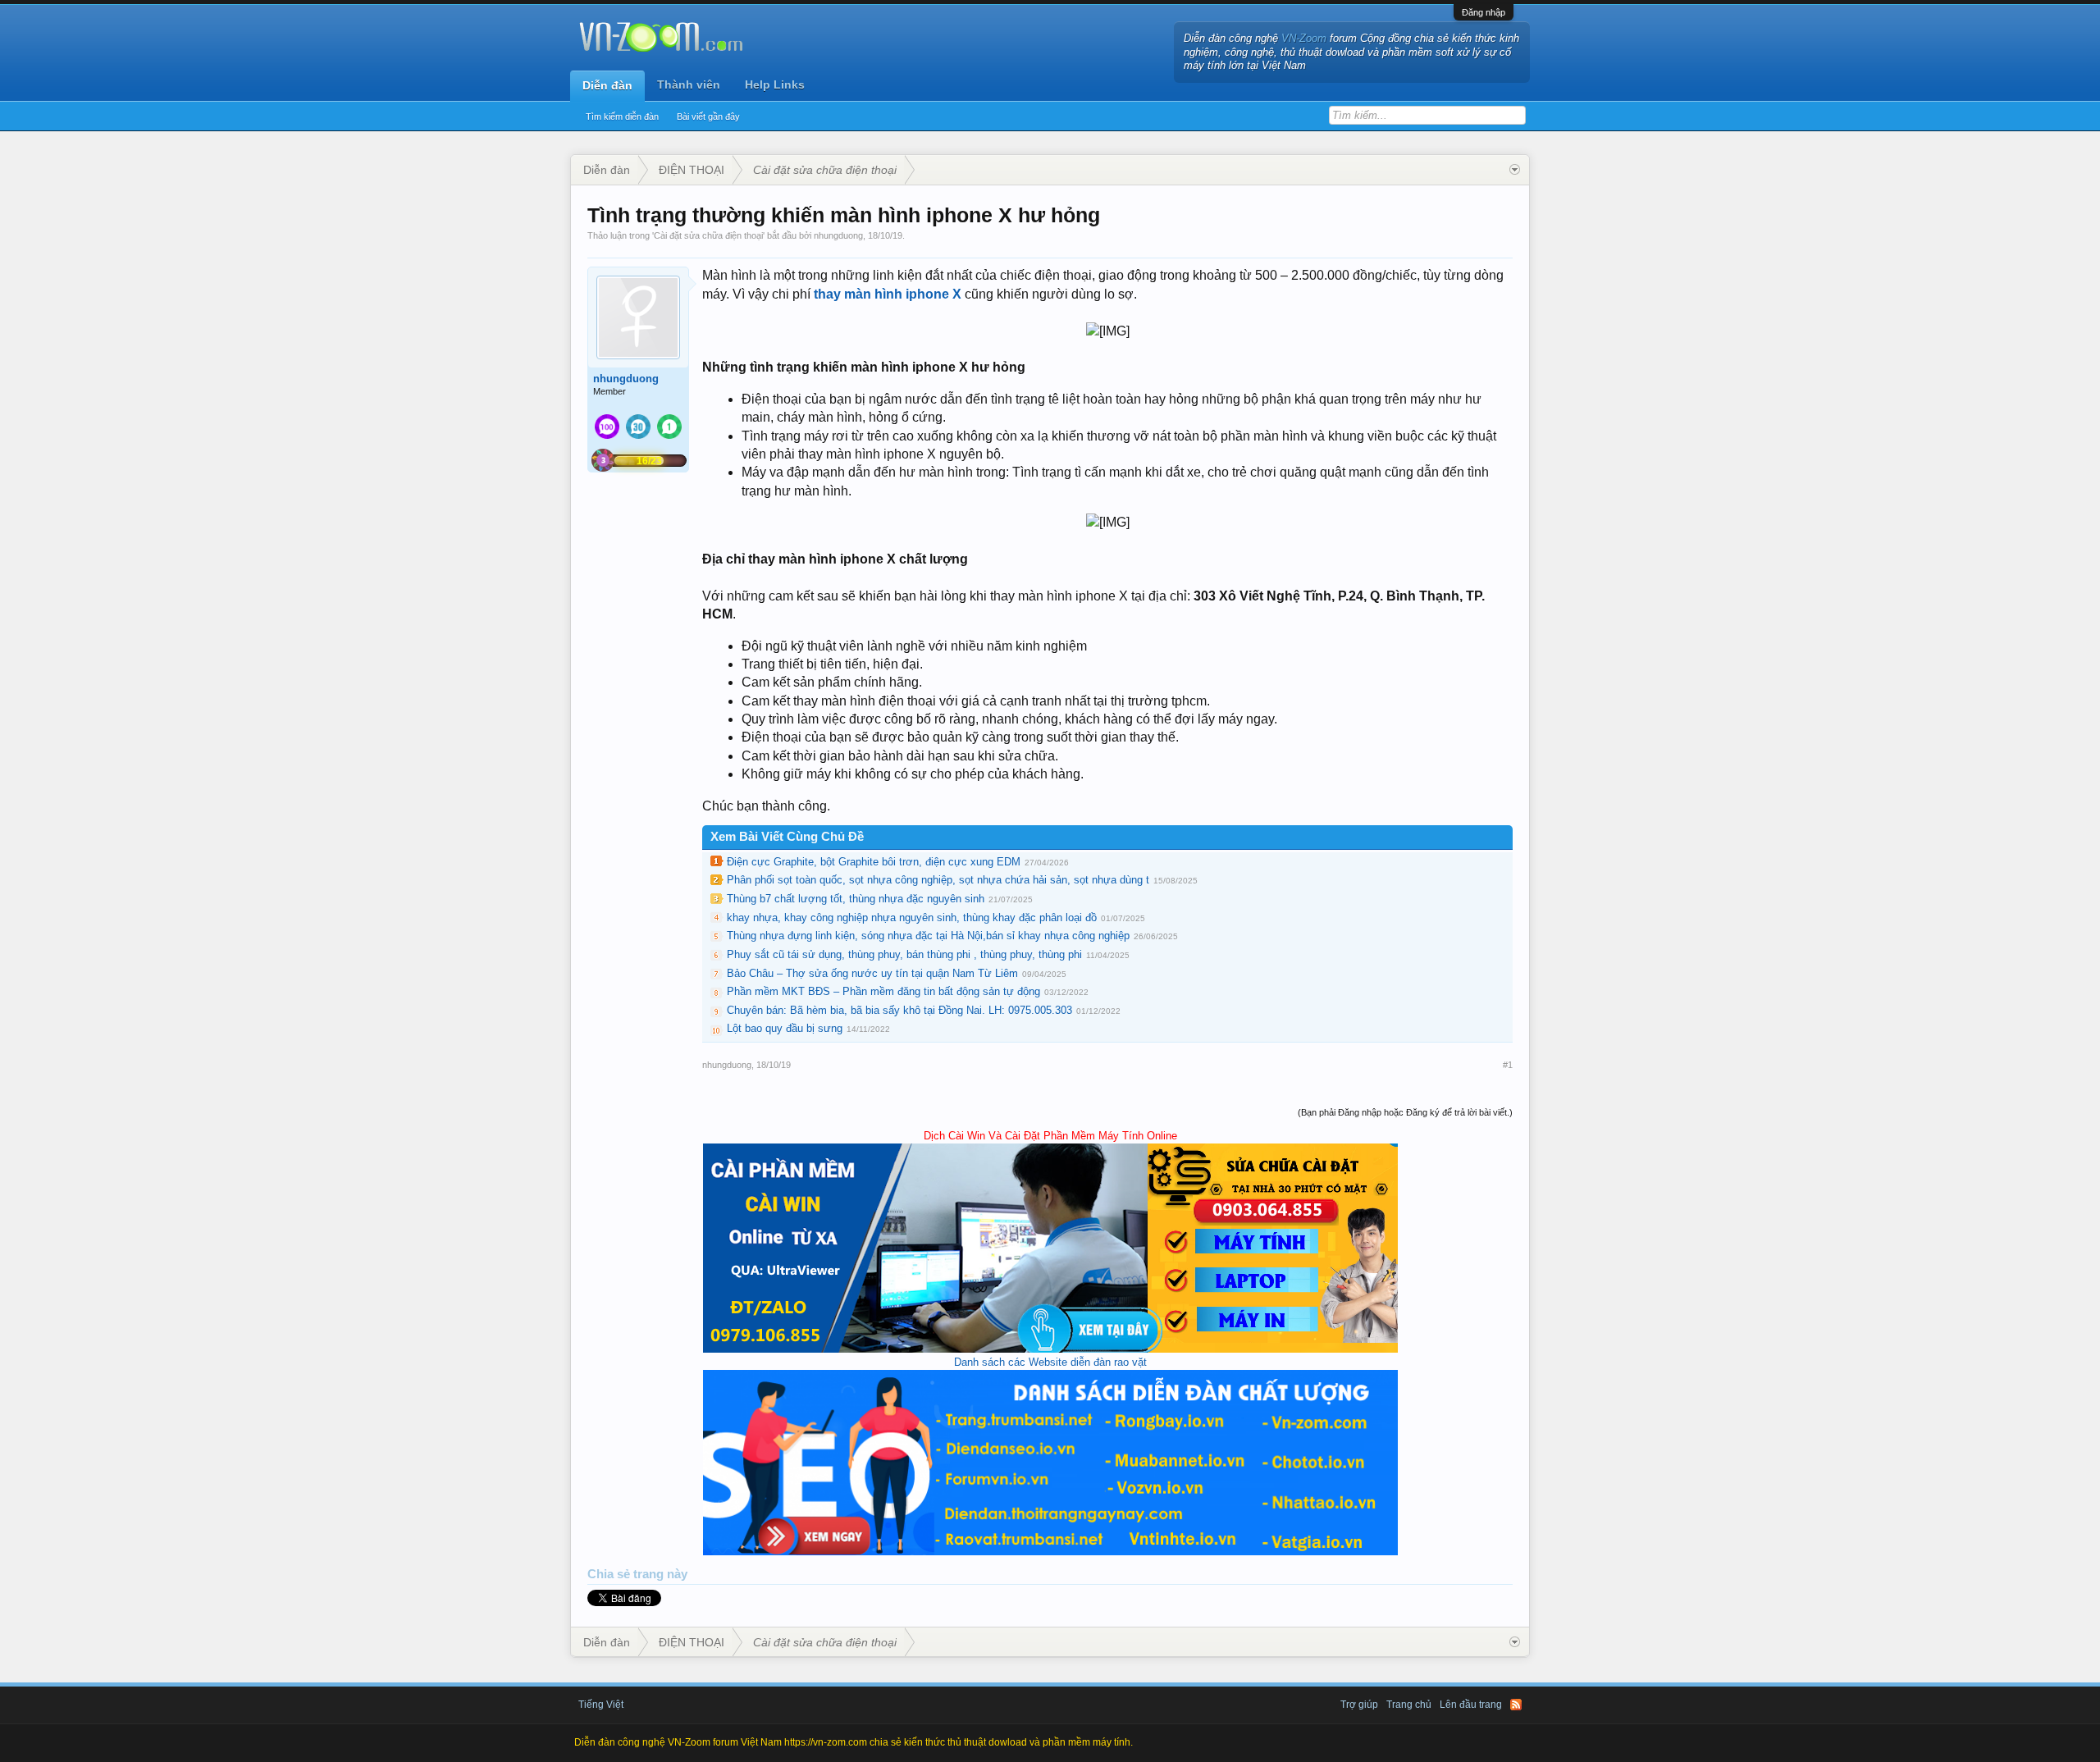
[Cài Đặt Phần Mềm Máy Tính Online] (1050, 1349)
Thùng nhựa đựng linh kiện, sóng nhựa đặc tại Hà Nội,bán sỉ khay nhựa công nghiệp (928, 936)
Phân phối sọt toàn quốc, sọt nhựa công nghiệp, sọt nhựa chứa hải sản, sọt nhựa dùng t (938, 880)
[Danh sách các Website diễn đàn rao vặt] (1050, 1552)
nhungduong (838, 235)
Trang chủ (1409, 1705)
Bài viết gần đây (708, 116)
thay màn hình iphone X (888, 294)
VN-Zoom (1304, 38)
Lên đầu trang (1471, 1705)
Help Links (775, 84)
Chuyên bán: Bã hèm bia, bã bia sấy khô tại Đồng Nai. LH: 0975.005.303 (899, 1010)
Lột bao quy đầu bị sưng (785, 1028)
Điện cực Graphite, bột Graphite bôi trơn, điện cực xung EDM (874, 862)
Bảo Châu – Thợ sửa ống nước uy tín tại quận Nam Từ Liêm (872, 973)
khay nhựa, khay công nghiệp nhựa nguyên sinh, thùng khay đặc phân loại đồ (912, 918)
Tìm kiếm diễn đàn (622, 116)
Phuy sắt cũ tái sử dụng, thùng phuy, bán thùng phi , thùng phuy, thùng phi (904, 954)
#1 (1508, 1065)
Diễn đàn (607, 85)
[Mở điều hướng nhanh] (1515, 170)
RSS (1516, 1705)
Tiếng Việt (601, 1705)
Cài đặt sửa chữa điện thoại (708, 235)
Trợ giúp (1359, 1705)
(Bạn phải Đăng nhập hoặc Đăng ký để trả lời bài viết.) (1405, 1112)
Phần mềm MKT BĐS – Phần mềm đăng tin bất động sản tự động (883, 991)
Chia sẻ (610, 1574)
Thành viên (689, 84)
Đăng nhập (1484, 12)
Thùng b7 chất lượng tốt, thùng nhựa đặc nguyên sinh (856, 899)
